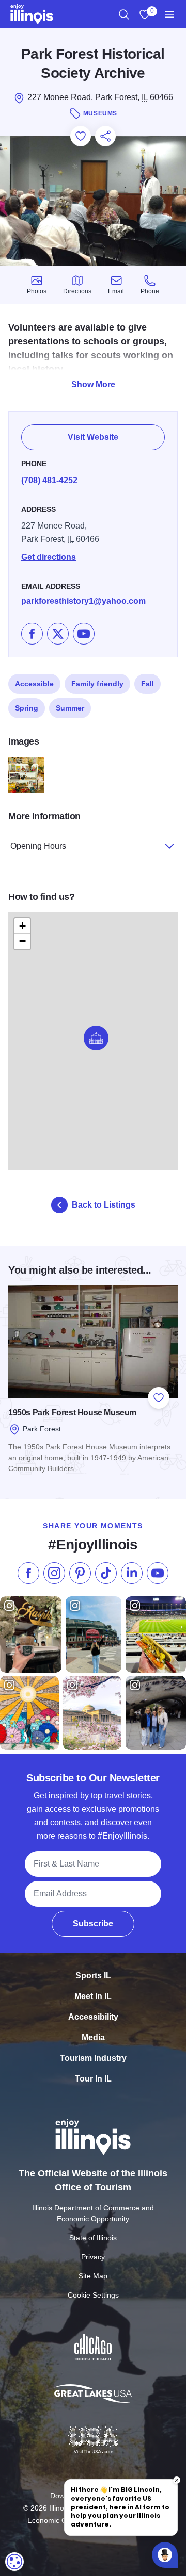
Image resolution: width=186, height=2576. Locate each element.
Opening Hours (38, 846)
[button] (96, 1038)
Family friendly (97, 684)
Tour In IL (93, 2079)
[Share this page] (105, 136)
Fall (148, 684)
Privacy (93, 2257)
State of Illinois (93, 2238)
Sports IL (93, 1976)
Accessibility (93, 2017)
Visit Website (93, 437)
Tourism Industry (93, 2058)
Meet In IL (93, 1996)
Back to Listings (104, 1205)
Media (93, 2037)
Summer (70, 708)
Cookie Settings (93, 2295)
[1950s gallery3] (26, 775)
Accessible (34, 684)
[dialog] (14, 2562)
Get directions (49, 557)
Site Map (93, 2276)
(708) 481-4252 (49, 480)
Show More (93, 384)
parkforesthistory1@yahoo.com (83, 601)
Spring (27, 708)
